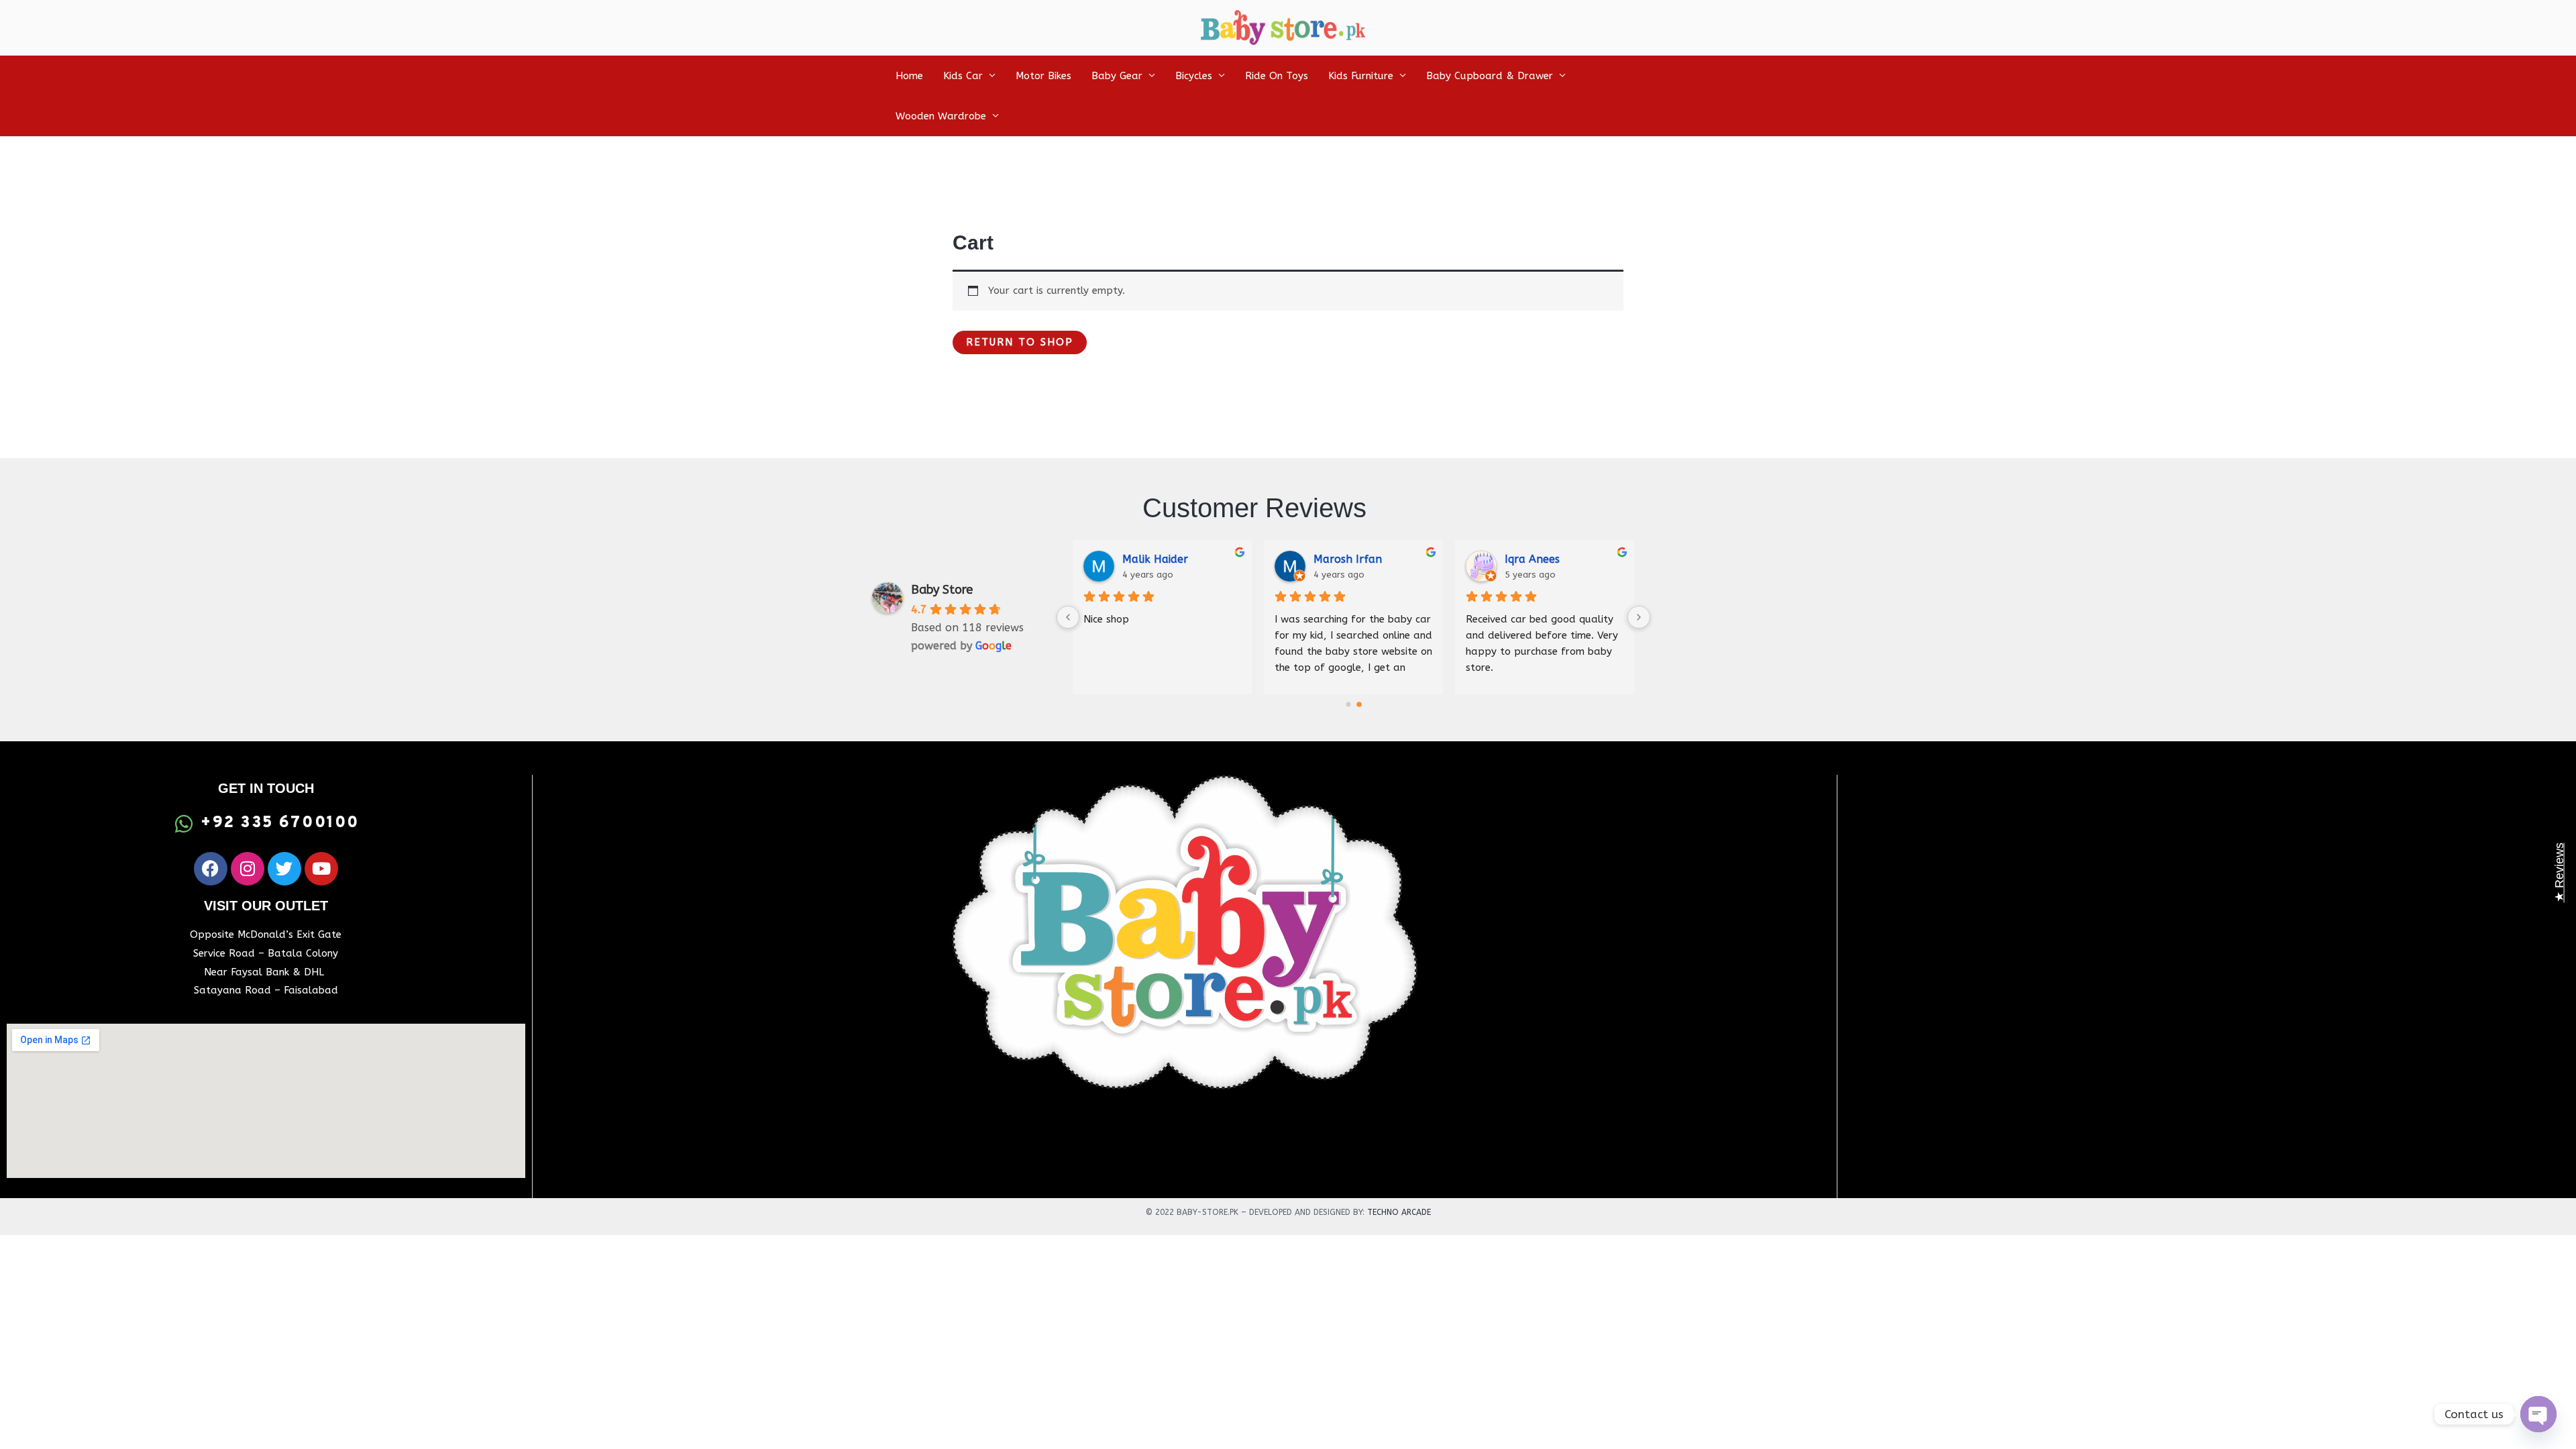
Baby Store (942, 590)
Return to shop (1020, 342)
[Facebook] (211, 869)
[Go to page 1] (1359, 705)
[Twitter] (284, 869)
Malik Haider (1155, 559)
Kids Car (963, 76)
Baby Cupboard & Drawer (1490, 76)
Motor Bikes (1043, 76)
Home (909, 76)
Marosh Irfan (1348, 559)
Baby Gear (1117, 76)
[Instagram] (248, 869)
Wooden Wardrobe (941, 116)
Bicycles (1194, 76)
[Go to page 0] (1348, 705)
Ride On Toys (1277, 76)
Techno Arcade (1399, 1212)
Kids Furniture (1361, 76)
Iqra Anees (1532, 559)
